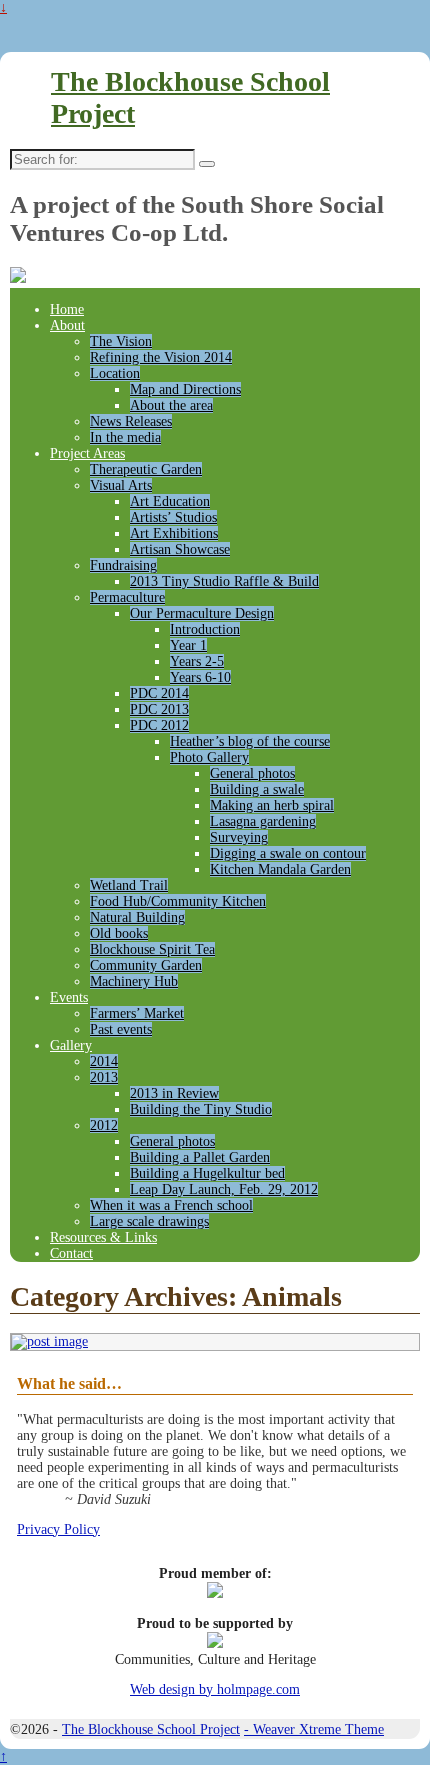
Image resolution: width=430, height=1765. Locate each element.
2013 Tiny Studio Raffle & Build (224, 581)
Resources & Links (103, 1237)
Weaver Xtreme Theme (318, 1729)
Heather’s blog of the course (250, 741)
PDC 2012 (159, 725)
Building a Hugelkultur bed (207, 1173)
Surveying (239, 837)
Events (69, 997)
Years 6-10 (200, 677)
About (67, 325)
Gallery (71, 1045)
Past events (121, 1029)
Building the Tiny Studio (201, 1109)
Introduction (205, 629)
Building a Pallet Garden (200, 1157)
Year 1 (188, 645)
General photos (252, 773)
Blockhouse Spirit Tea (152, 949)
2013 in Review (174, 1093)
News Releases (131, 421)
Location (115, 373)
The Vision (121, 341)
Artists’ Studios (173, 517)
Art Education (170, 501)
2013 (104, 1077)
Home (67, 309)
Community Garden (146, 965)
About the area (171, 405)
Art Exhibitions (174, 533)
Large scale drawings (149, 1221)
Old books (119, 933)
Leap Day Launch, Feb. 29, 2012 (224, 1189)
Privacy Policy (58, 1529)
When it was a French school (171, 1205)
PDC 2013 (159, 709)
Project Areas (87, 453)
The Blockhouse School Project (151, 1729)
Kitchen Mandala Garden (280, 869)
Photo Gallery (209, 757)
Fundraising (123, 565)
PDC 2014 (159, 693)
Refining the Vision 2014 (161, 357)
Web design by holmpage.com (215, 1689)
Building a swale (257, 789)
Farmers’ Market (137, 1013)
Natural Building (137, 917)
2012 (104, 1125)
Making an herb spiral (272, 805)
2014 (104, 1061)
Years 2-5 (197, 661)
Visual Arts (121, 485)
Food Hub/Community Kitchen (178, 901)
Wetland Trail (129, 885)
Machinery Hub (134, 981)
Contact (71, 1253)
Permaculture (127, 597)
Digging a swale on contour (288, 853)
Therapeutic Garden (146, 469)
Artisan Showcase (180, 549)
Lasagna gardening (263, 821)
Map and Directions (185, 389)
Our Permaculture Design (202, 613)
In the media (125, 437)
